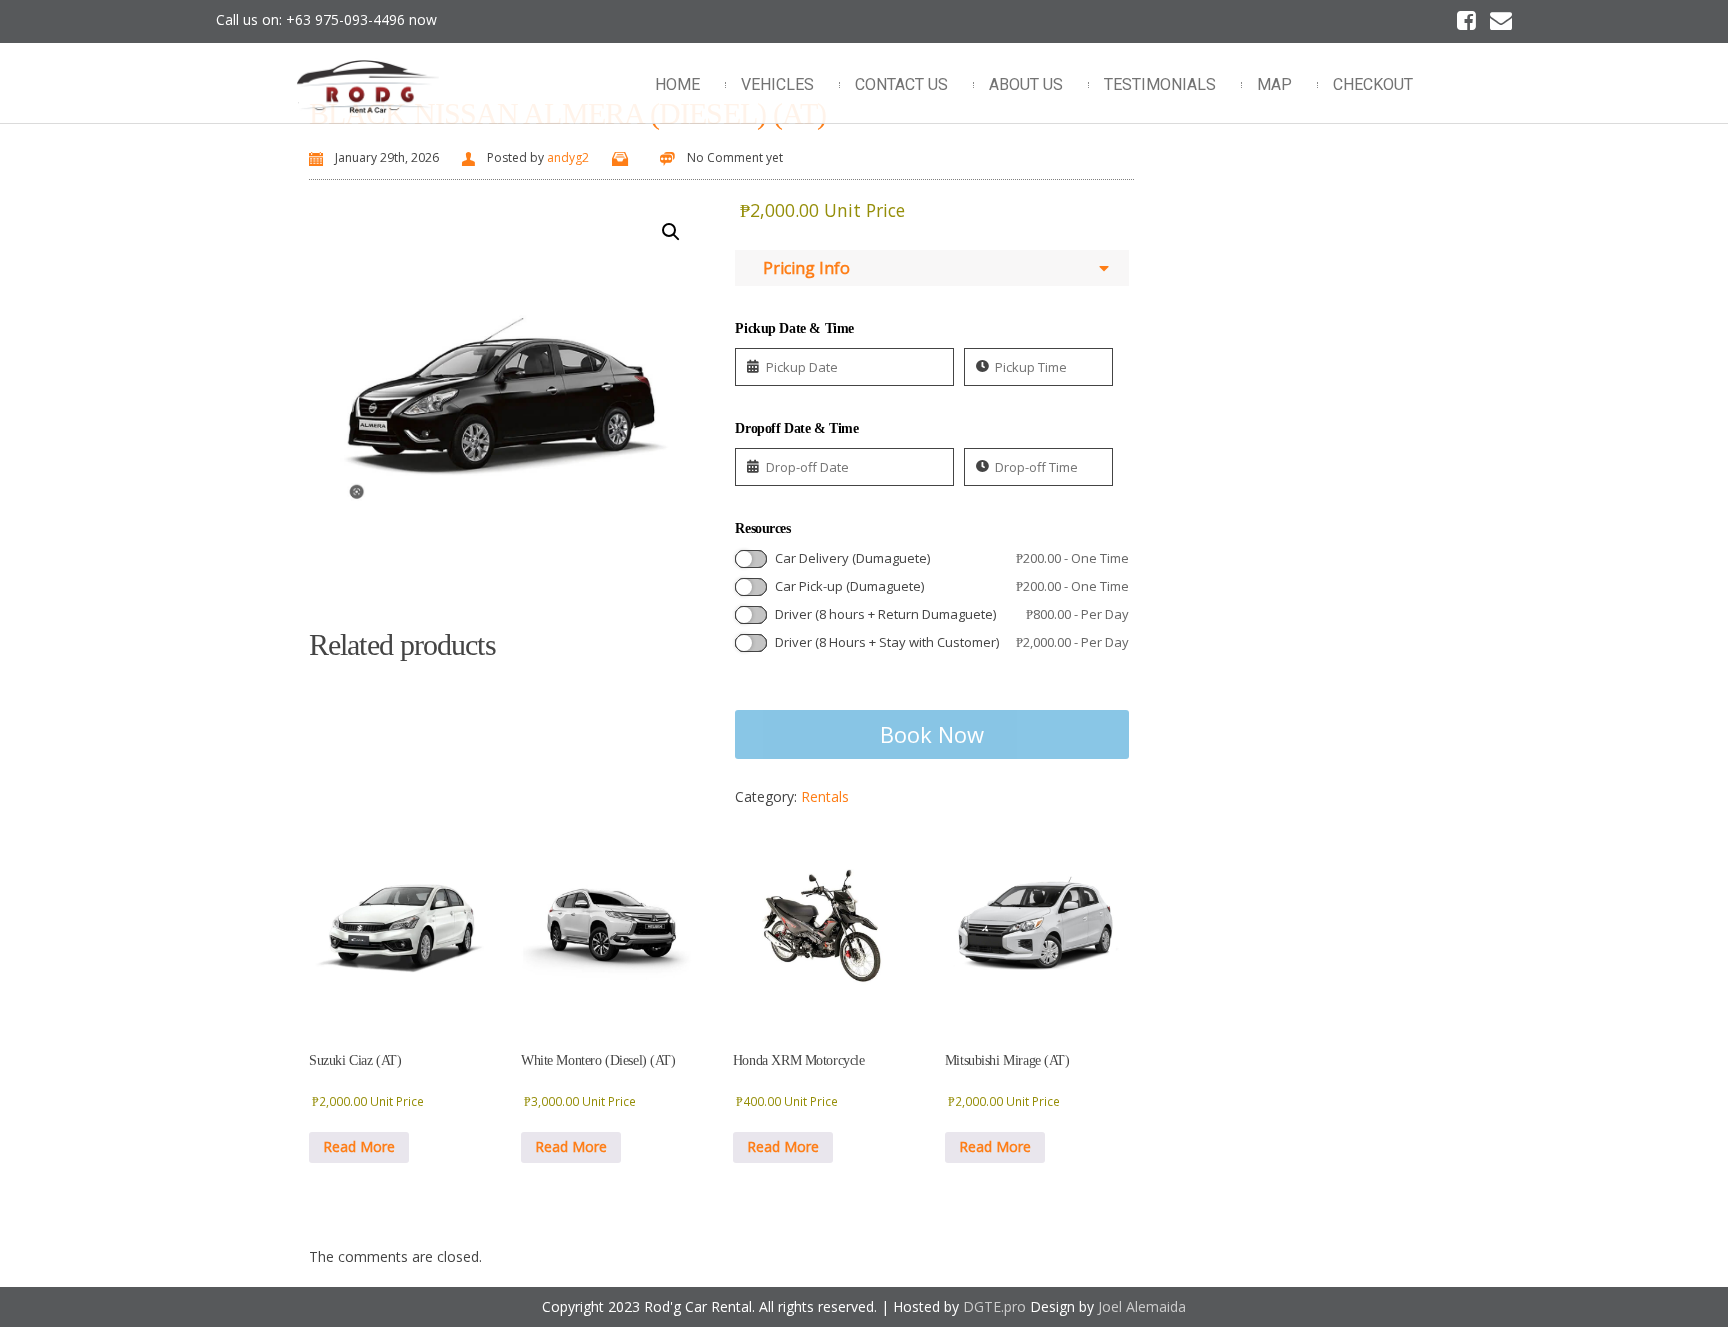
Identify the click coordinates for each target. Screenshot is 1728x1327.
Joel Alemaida (1142, 1306)
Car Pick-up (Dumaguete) (952, 586)
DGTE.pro (994, 1306)
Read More (359, 1146)
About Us (1026, 84)
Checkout (1373, 84)
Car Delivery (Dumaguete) (952, 558)
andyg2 (568, 157)
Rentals (825, 796)
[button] (671, 232)
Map (1274, 84)
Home (677, 84)
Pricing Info (802, 268)
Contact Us (901, 84)
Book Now (932, 734)
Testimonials (1160, 84)
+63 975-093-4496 (345, 19)
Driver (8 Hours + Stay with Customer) (952, 642)
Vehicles (777, 84)
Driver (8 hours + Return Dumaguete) (952, 614)
